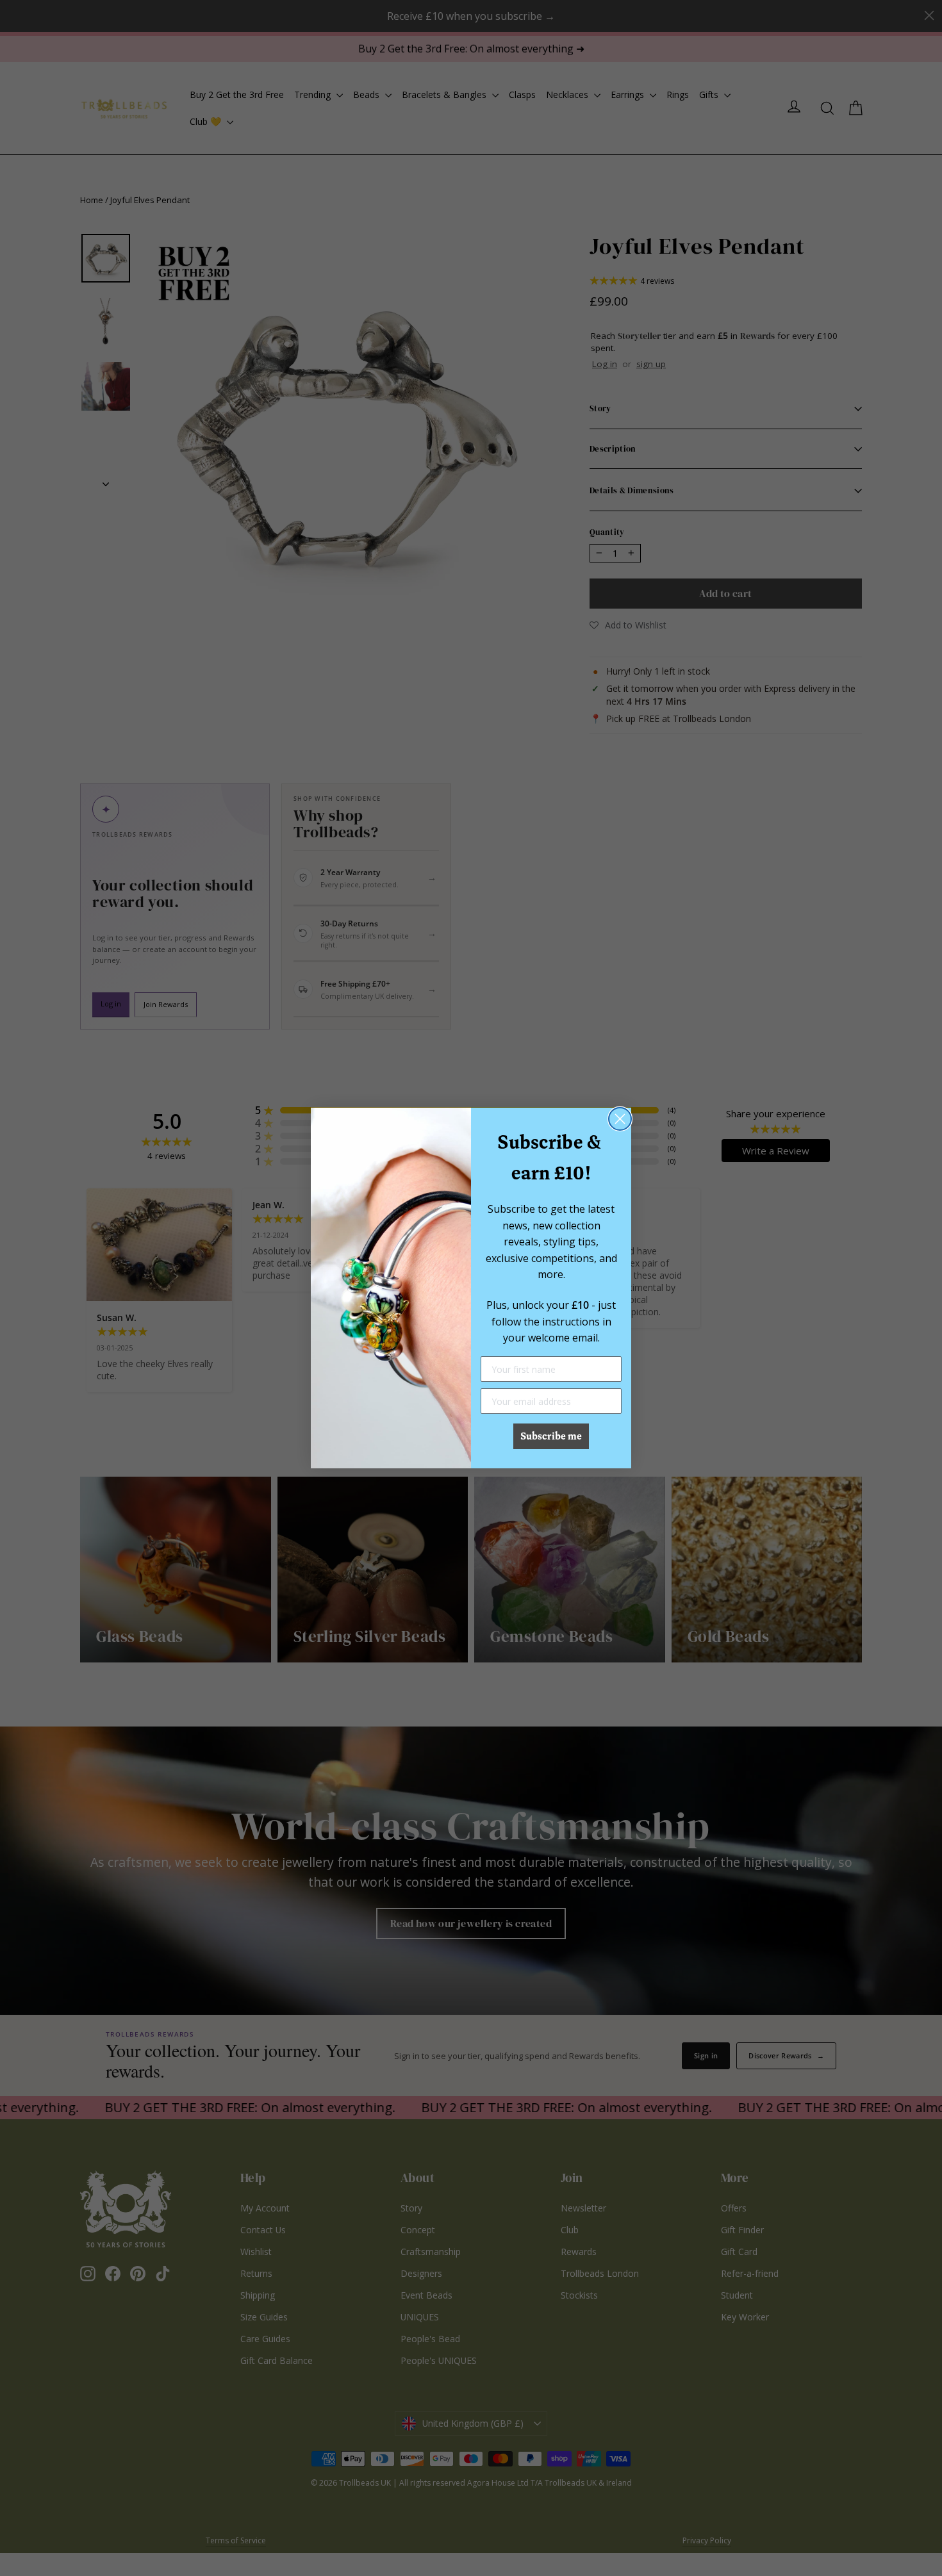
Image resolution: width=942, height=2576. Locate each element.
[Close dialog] (620, 1119)
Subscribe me (551, 1436)
